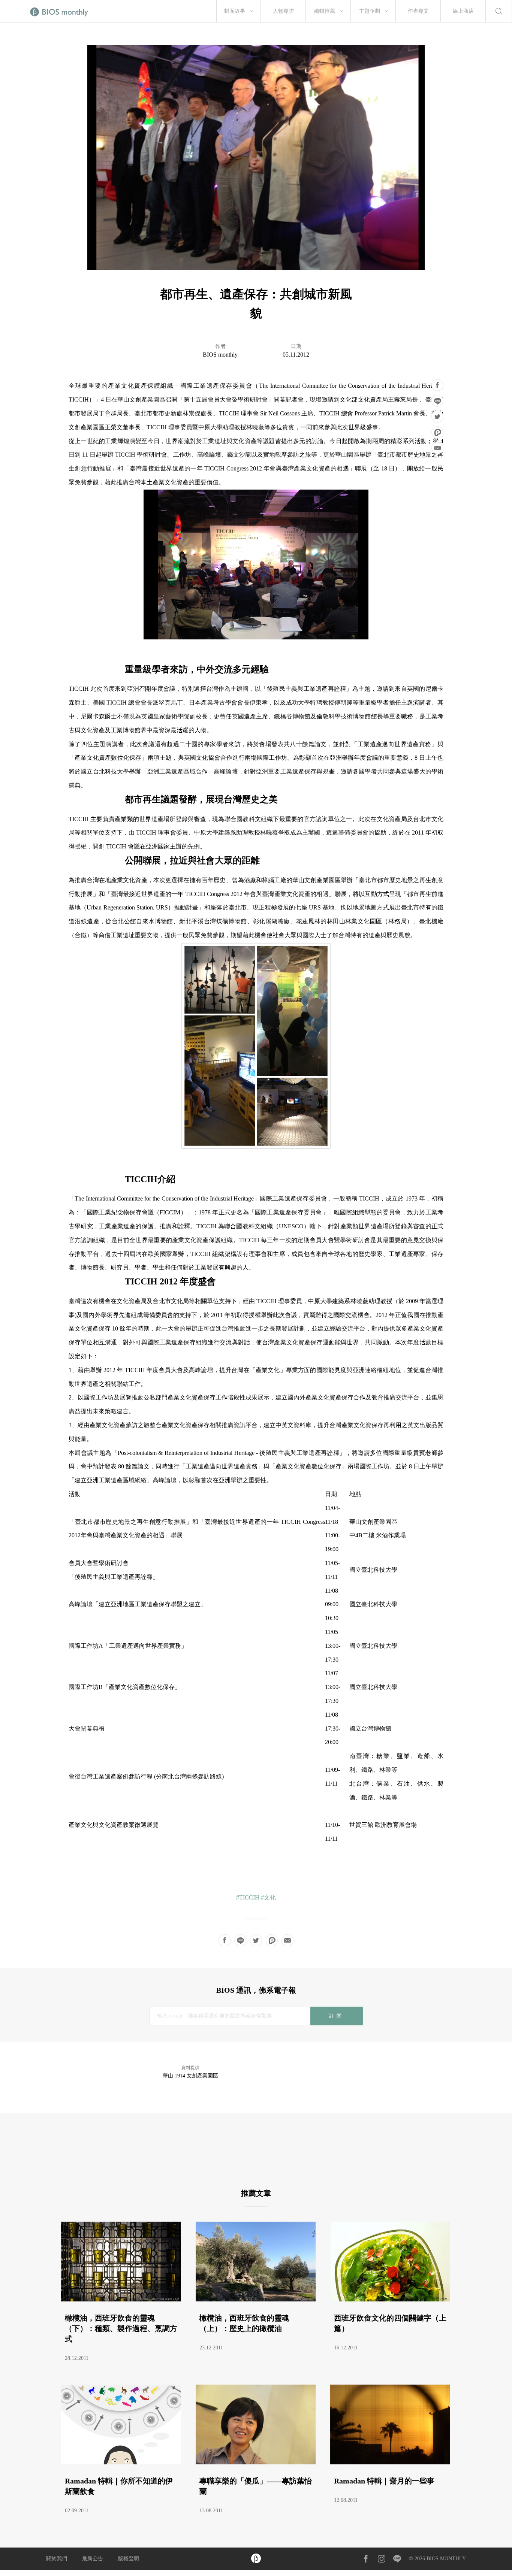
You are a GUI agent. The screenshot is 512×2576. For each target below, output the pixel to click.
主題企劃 (370, 11)
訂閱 (336, 2016)
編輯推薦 (325, 11)
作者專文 (418, 11)
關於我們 (57, 2559)
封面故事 (235, 11)
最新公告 (93, 2559)
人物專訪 (283, 11)
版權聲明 (129, 2559)
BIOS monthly (220, 355)
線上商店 (463, 11)
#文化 (268, 1897)
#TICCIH (248, 1897)
